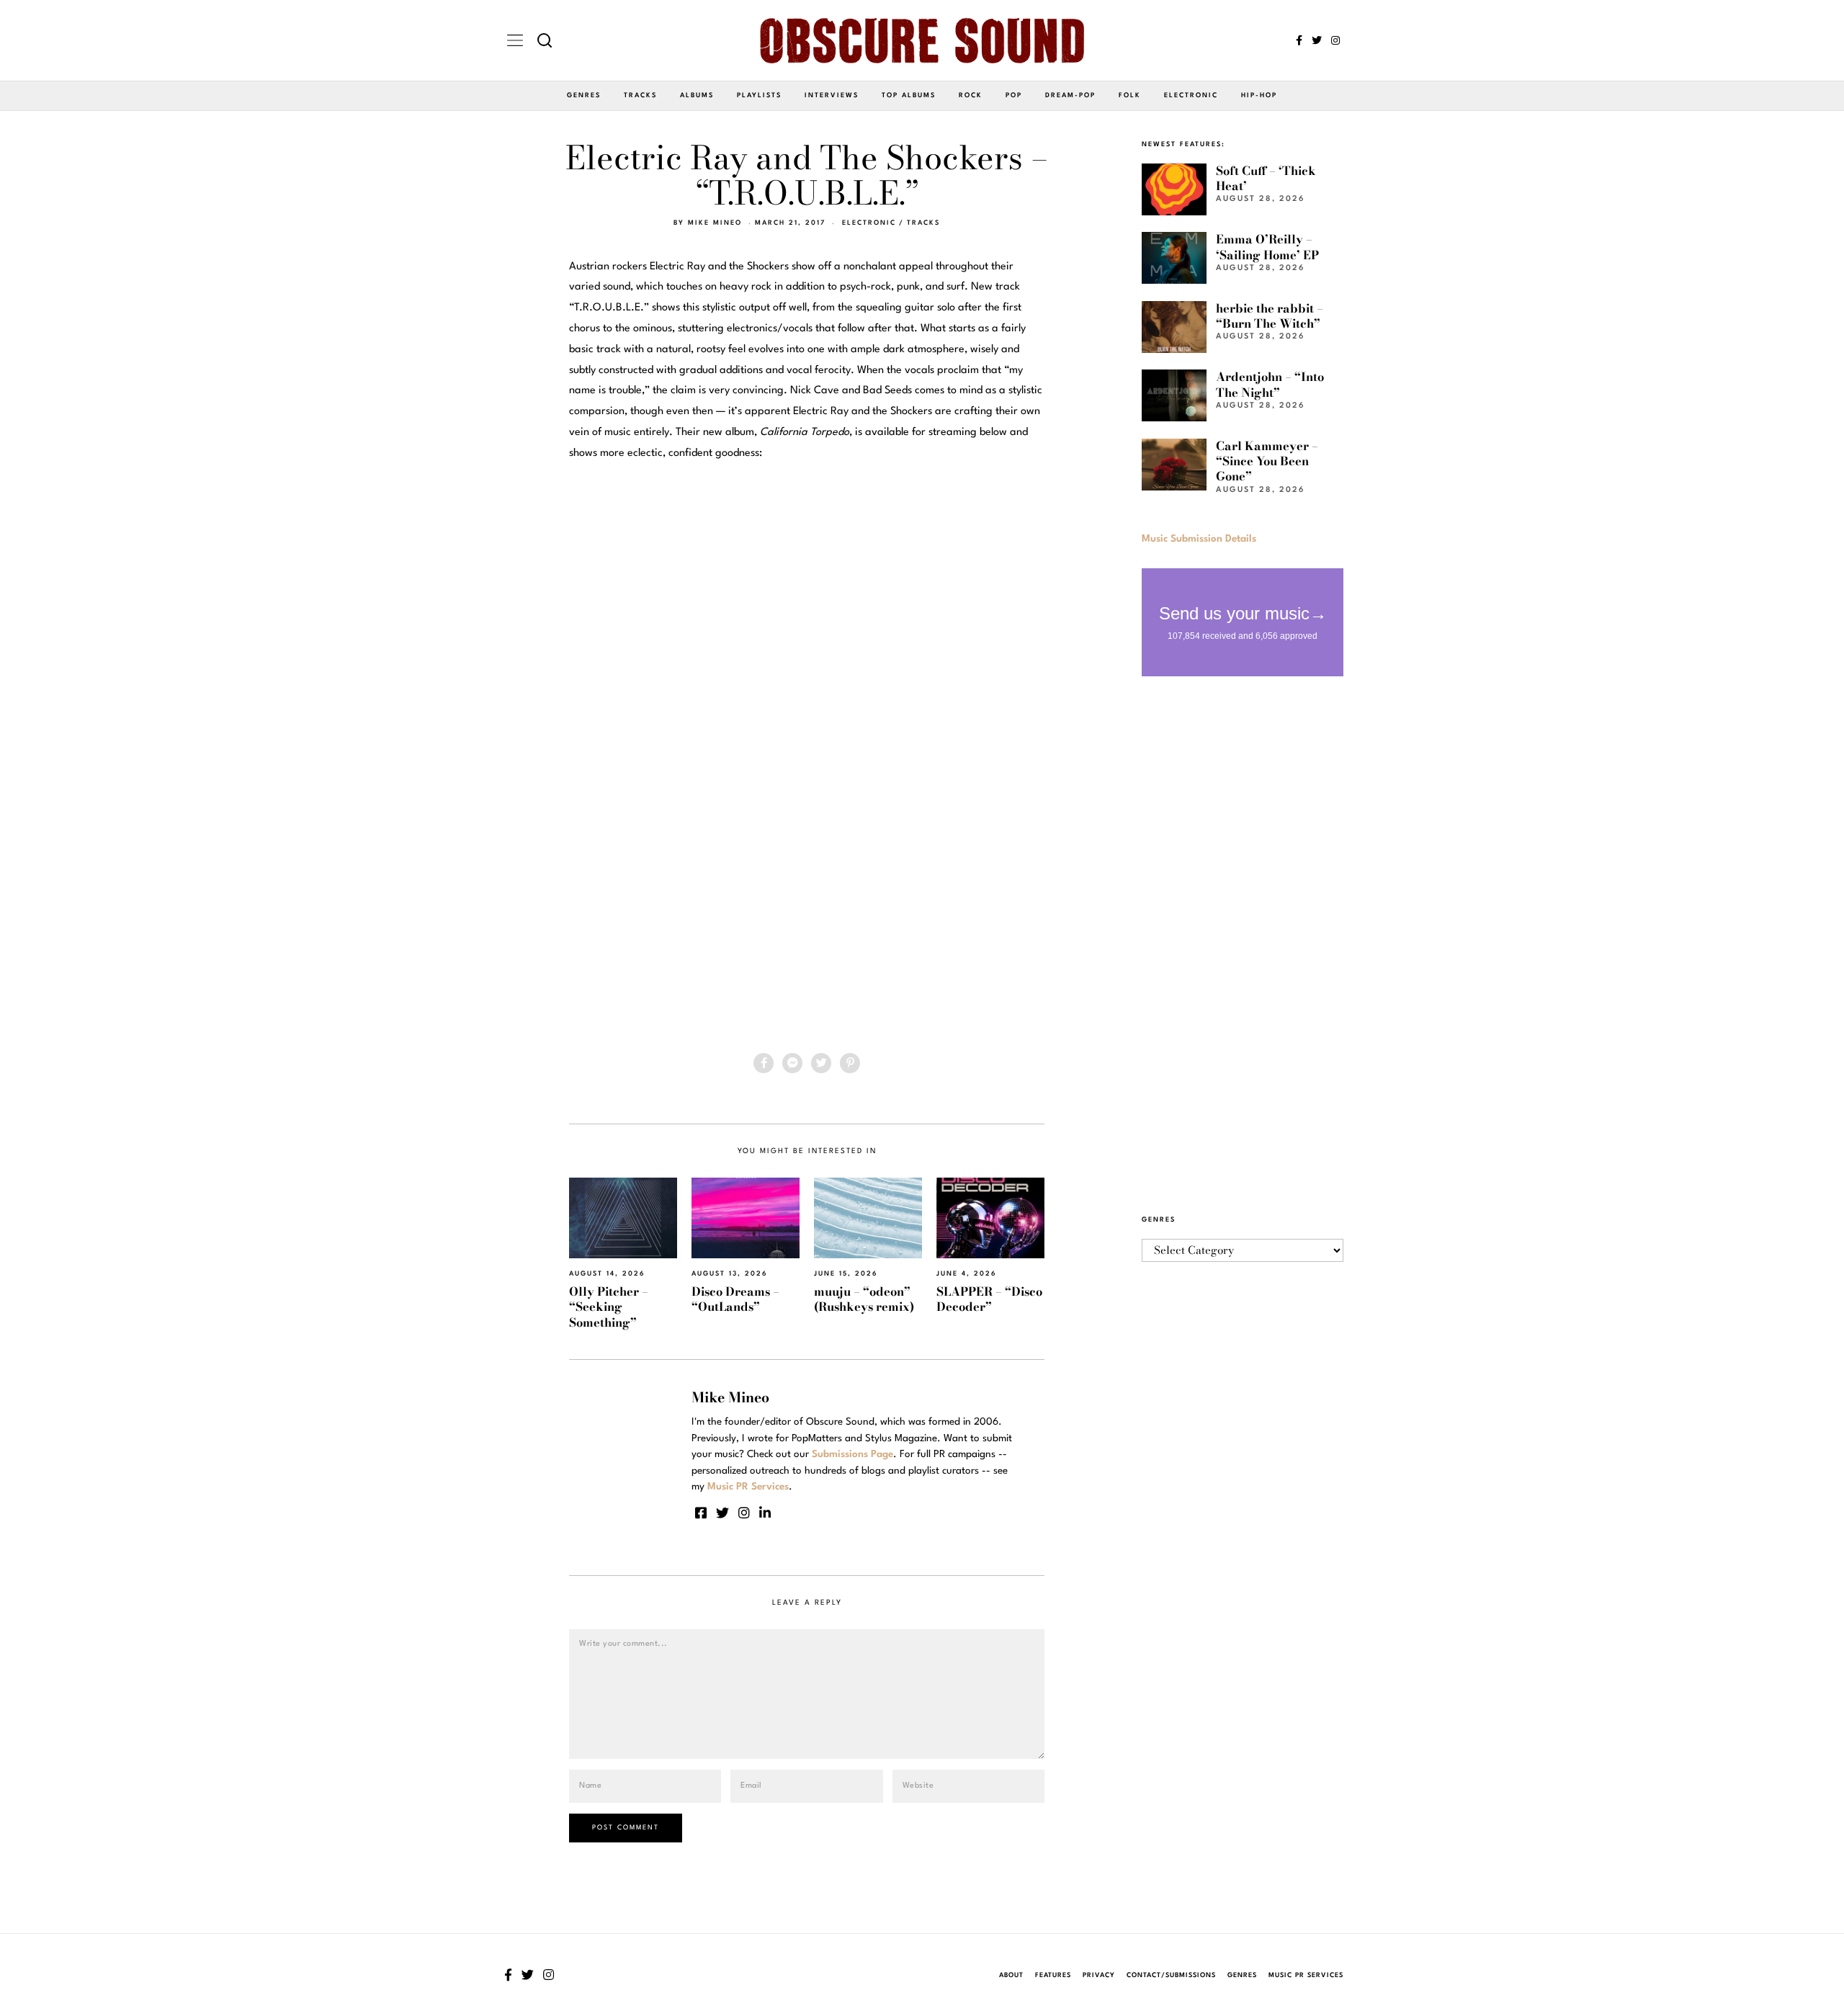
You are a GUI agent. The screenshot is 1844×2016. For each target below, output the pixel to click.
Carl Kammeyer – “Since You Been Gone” (1267, 461)
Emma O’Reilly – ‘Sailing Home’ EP (1267, 247)
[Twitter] (1317, 40)
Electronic (1191, 95)
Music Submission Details (1199, 539)
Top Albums (909, 95)
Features (1053, 1975)
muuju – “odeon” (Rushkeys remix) (864, 1299)
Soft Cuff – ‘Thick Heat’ (1266, 178)
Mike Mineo (715, 223)
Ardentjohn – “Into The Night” (1270, 384)
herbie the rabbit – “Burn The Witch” (1270, 316)
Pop (1014, 95)
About (1011, 1975)
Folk (1130, 95)
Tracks (640, 95)
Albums (697, 95)
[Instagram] (1335, 40)
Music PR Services (1306, 1975)
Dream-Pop (1070, 95)
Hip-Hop (1259, 95)
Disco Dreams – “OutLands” (735, 1299)
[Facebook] (1299, 40)
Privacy (1099, 1975)
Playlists (759, 95)
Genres (584, 95)
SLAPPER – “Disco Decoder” (989, 1299)
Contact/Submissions (1171, 1975)
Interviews (832, 95)
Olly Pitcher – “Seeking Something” (609, 1307)
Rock (971, 95)
